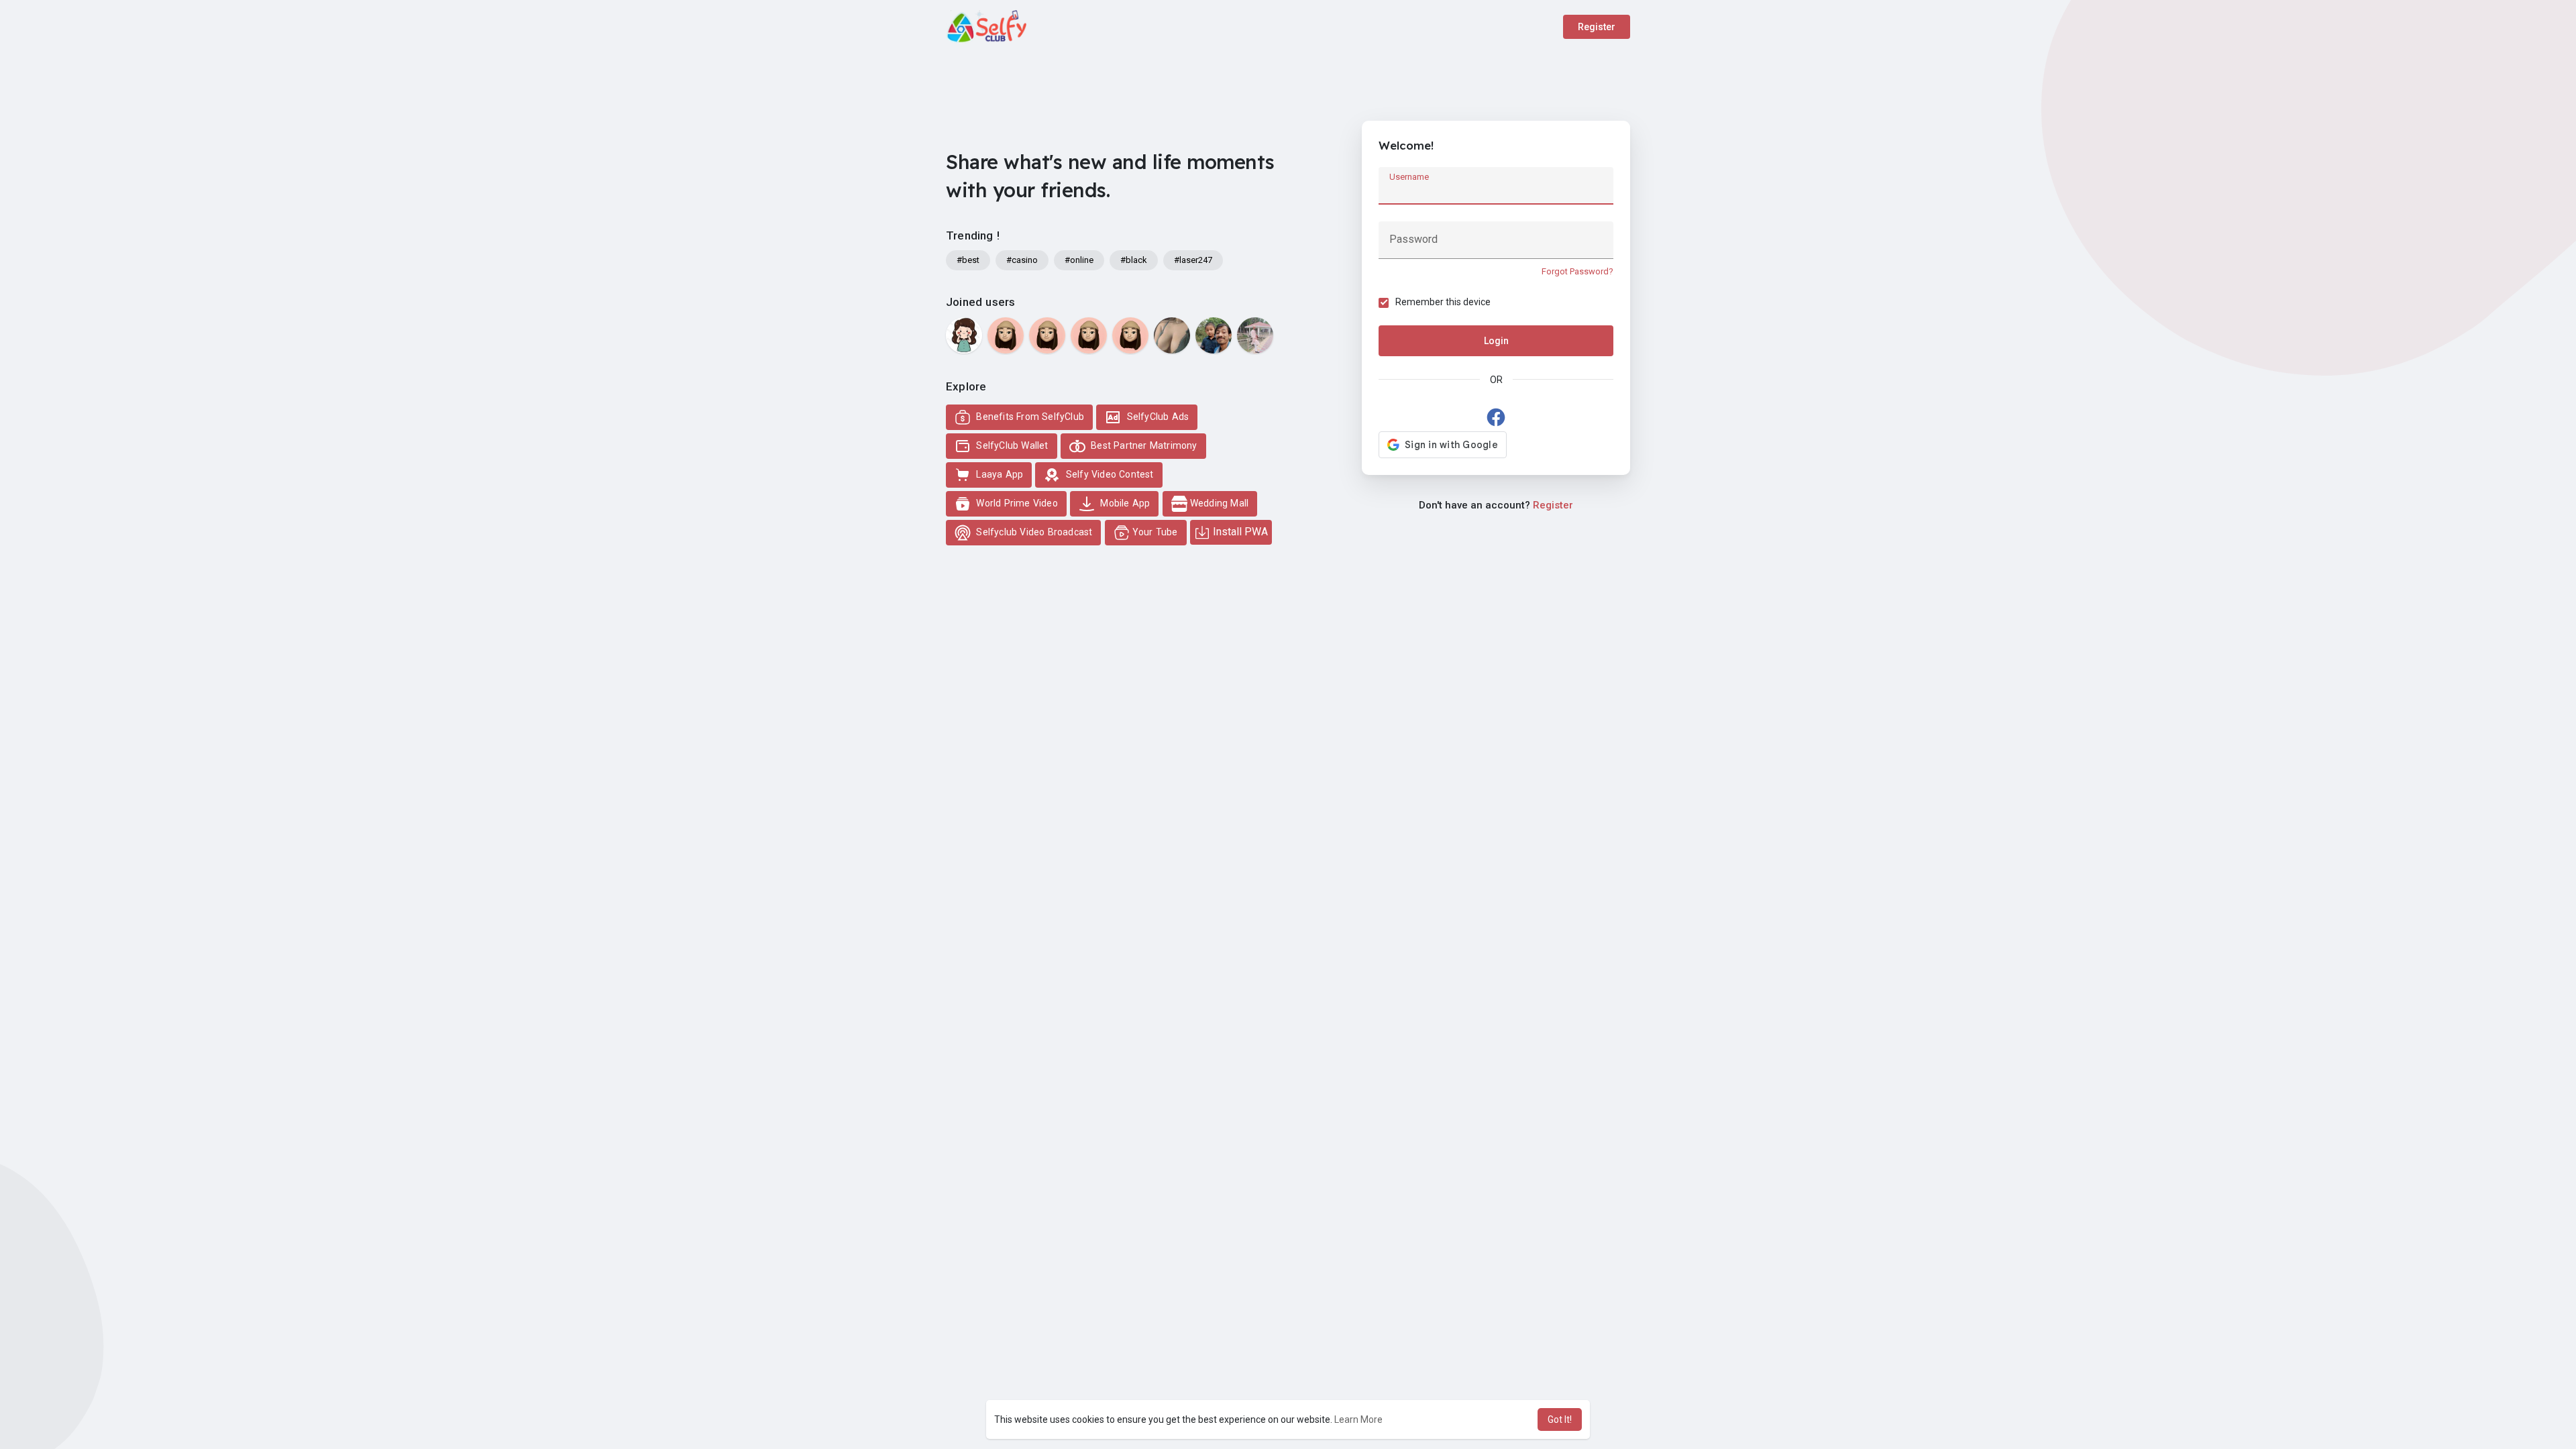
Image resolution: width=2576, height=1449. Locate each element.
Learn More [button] (1358, 1419)
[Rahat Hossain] (1255, 335)
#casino (1022, 260)
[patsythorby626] (1130, 335)
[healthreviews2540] (1089, 335)
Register (1597, 27)
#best (968, 260)
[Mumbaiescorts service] (1172, 335)
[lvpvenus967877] (1006, 335)
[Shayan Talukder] (1214, 335)
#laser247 (1193, 260)
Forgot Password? (1577, 271)
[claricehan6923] (1047, 335)
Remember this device (1443, 302)
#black (1134, 260)
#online (1079, 260)
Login (1496, 341)
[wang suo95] (964, 335)
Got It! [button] (1560, 1419)
